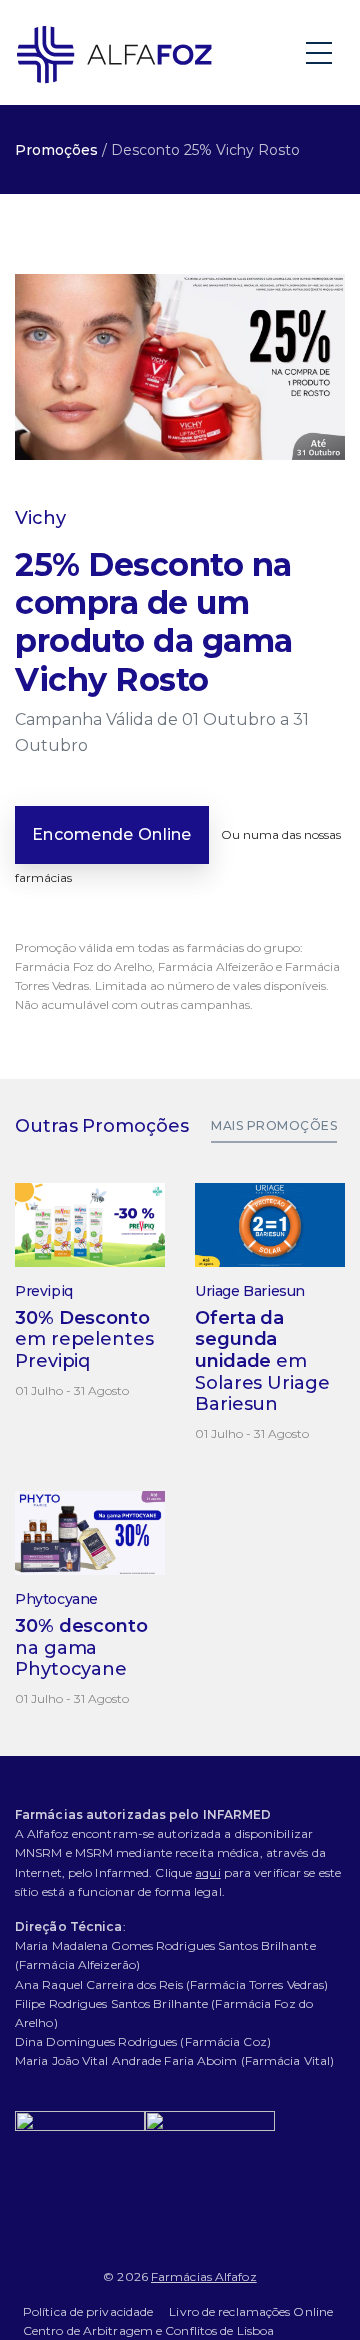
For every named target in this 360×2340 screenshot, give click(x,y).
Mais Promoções (274, 1125)
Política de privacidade (88, 2311)
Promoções (56, 150)
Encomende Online (112, 834)
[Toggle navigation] (321, 52)
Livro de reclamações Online (251, 2311)
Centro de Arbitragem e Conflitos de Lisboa (148, 2330)
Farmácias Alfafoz (204, 2276)
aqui (207, 1872)
